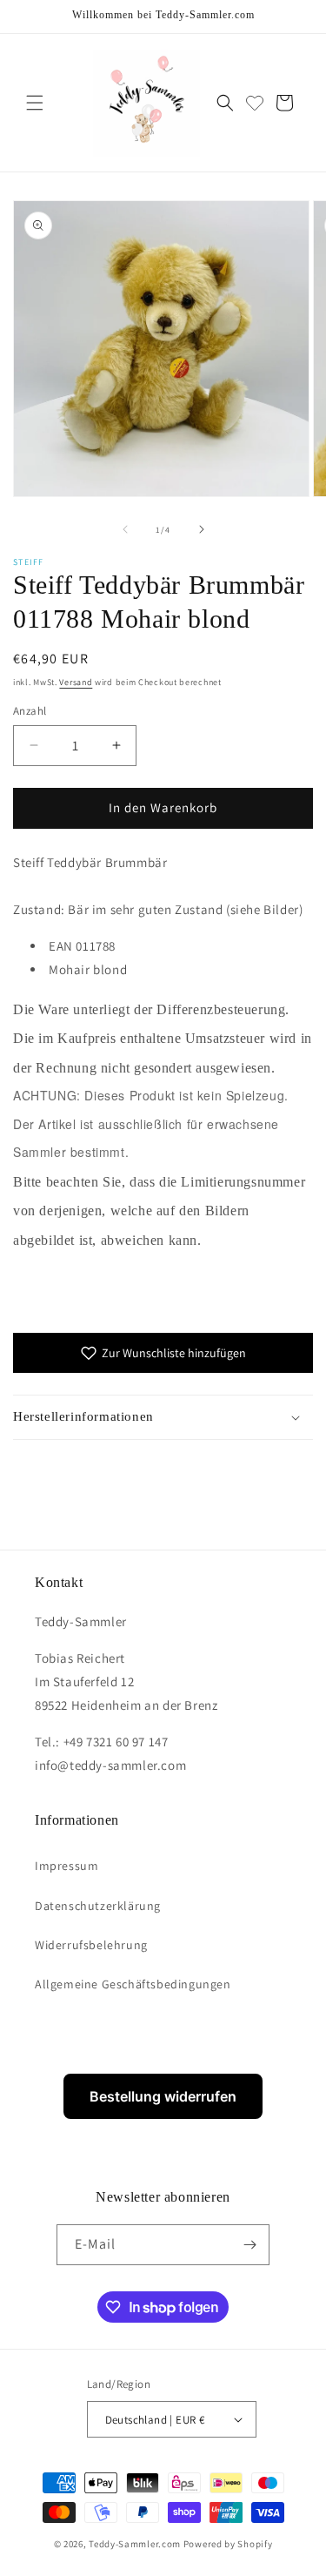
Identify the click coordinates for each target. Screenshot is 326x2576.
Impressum (67, 1866)
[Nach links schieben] (125, 529)
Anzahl (30, 711)
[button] (35, 103)
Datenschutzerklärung (98, 1906)
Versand (76, 682)
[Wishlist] (255, 103)
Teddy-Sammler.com (135, 2544)
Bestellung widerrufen (163, 2096)
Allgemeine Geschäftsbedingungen (133, 1984)
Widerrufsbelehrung (91, 1945)
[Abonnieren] (249, 2245)
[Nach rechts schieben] (202, 529)
